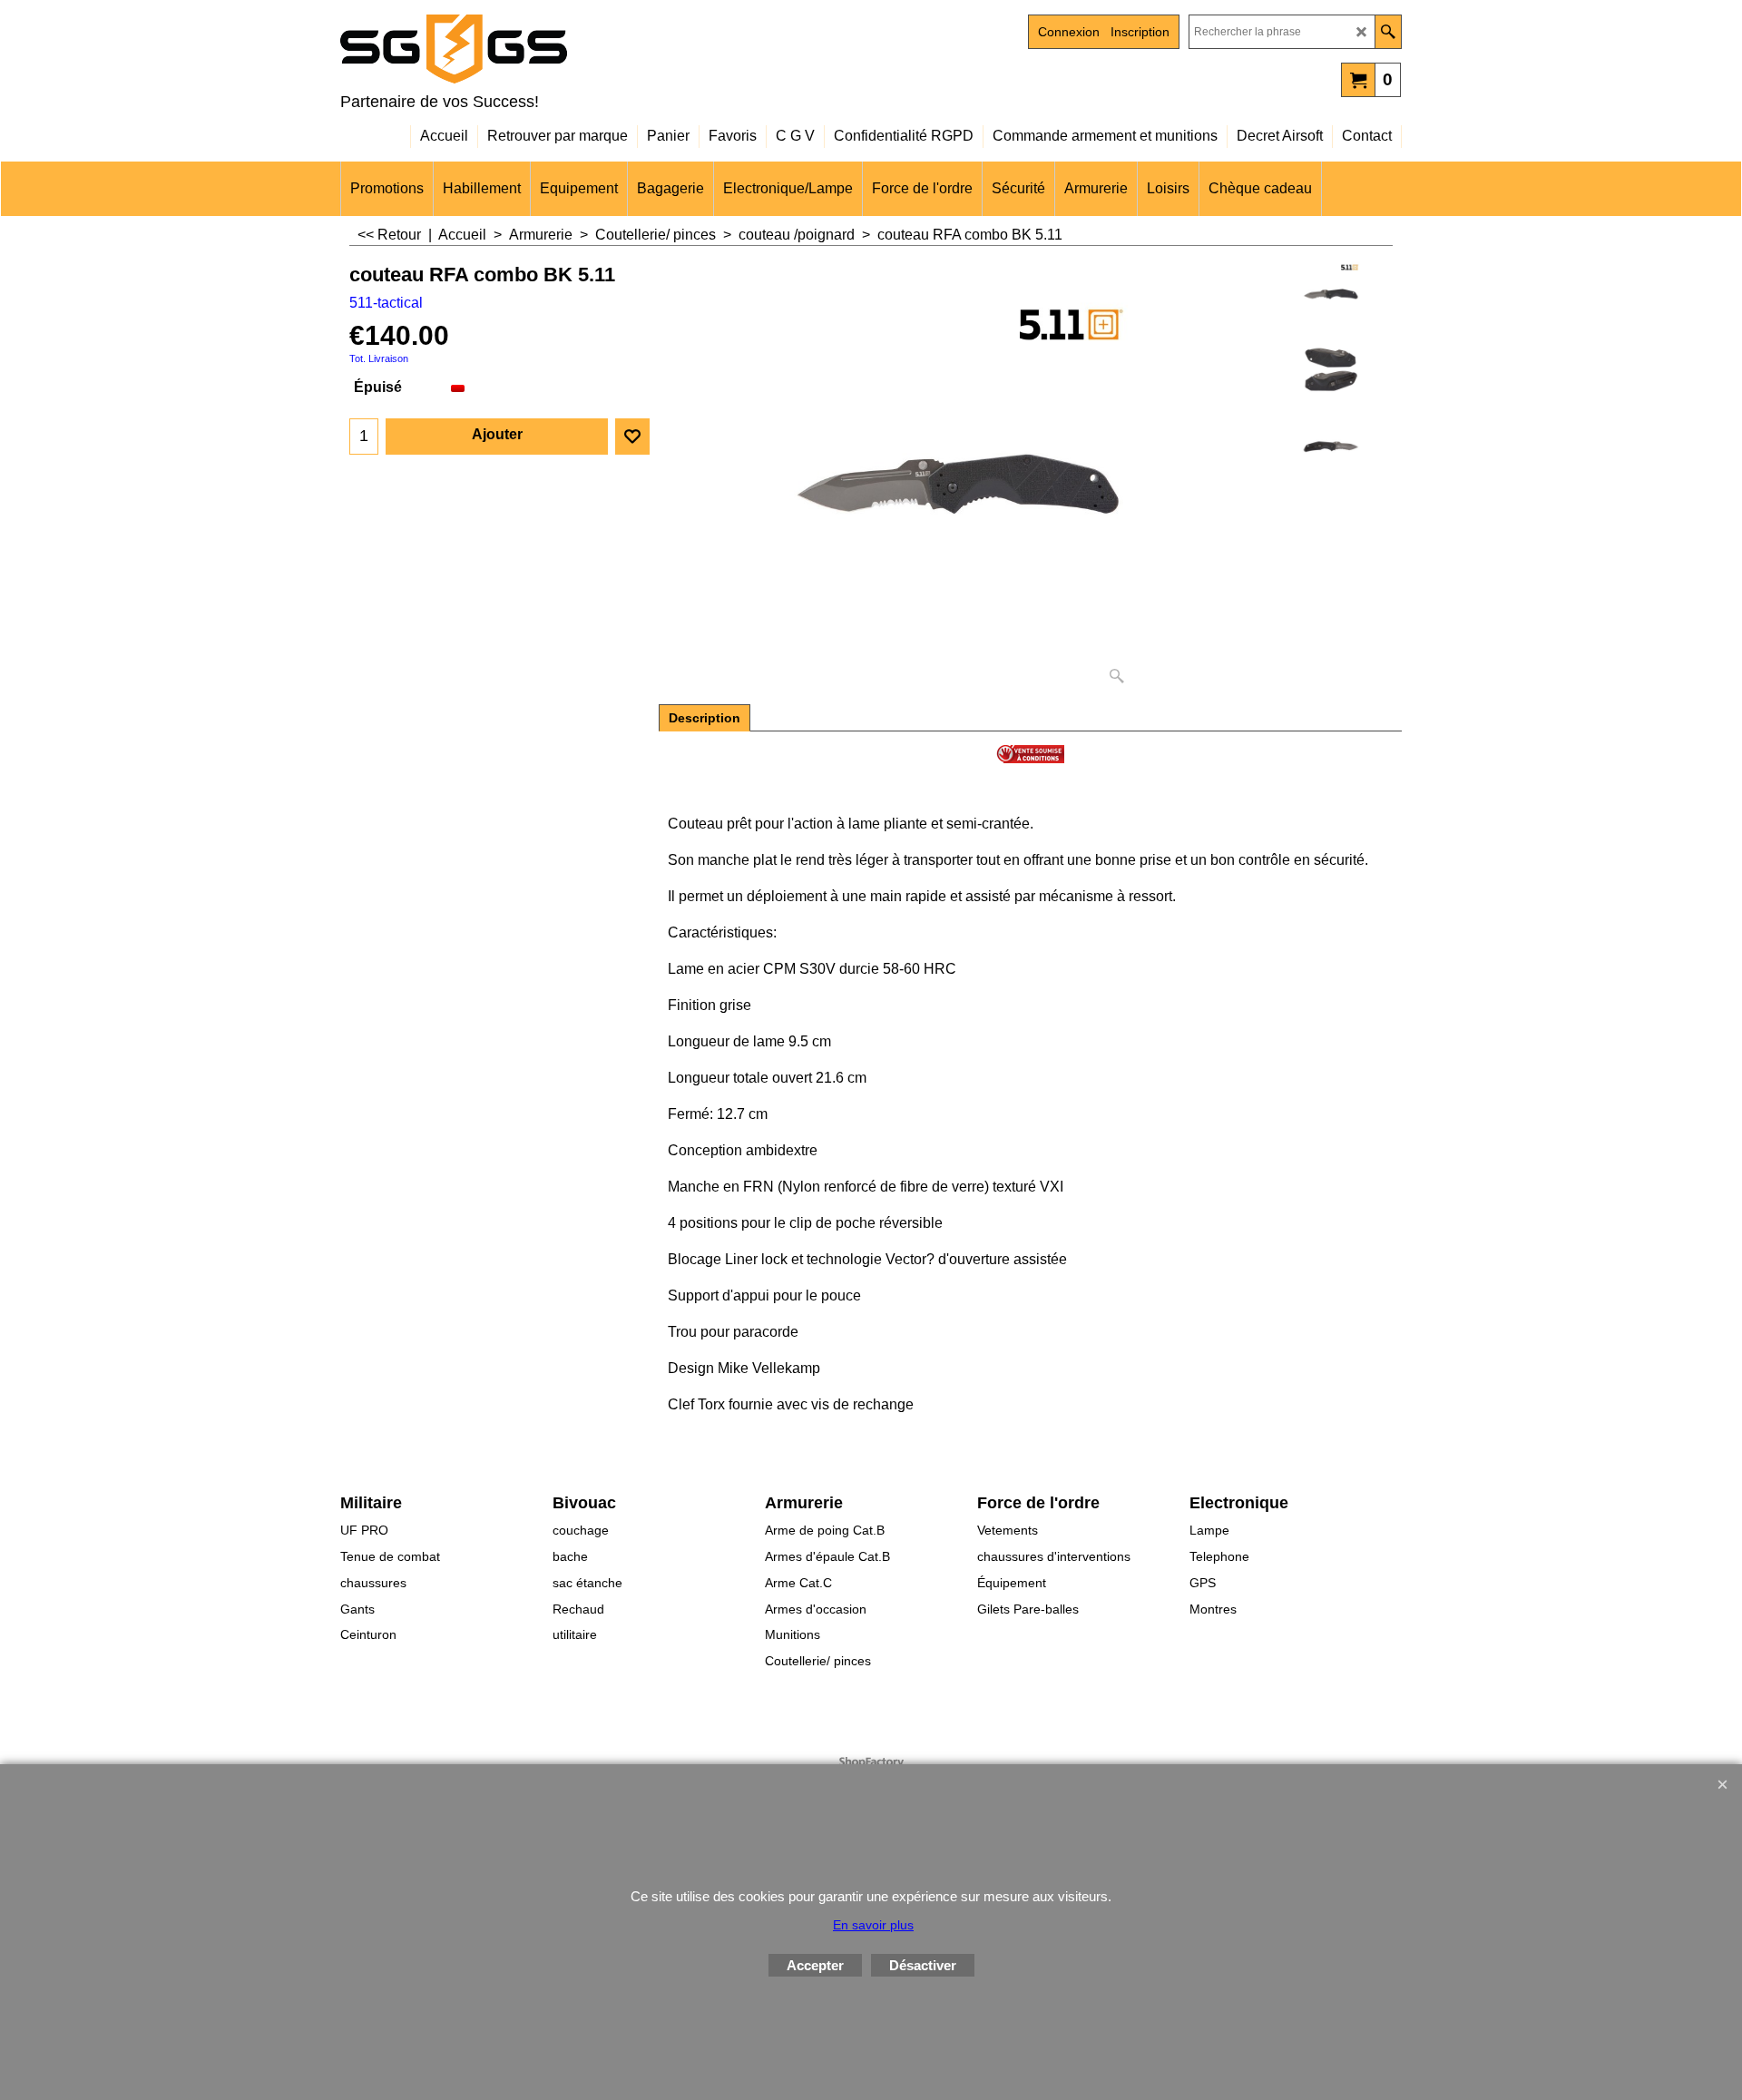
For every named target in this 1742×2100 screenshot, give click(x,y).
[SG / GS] (499, 49)
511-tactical (386, 303)
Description (705, 718)
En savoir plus (873, 1925)
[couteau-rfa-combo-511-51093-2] (1331, 446)
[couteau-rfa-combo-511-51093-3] (1331, 369)
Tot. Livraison (379, 358)
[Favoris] (632, 437)
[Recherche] (1388, 32)
